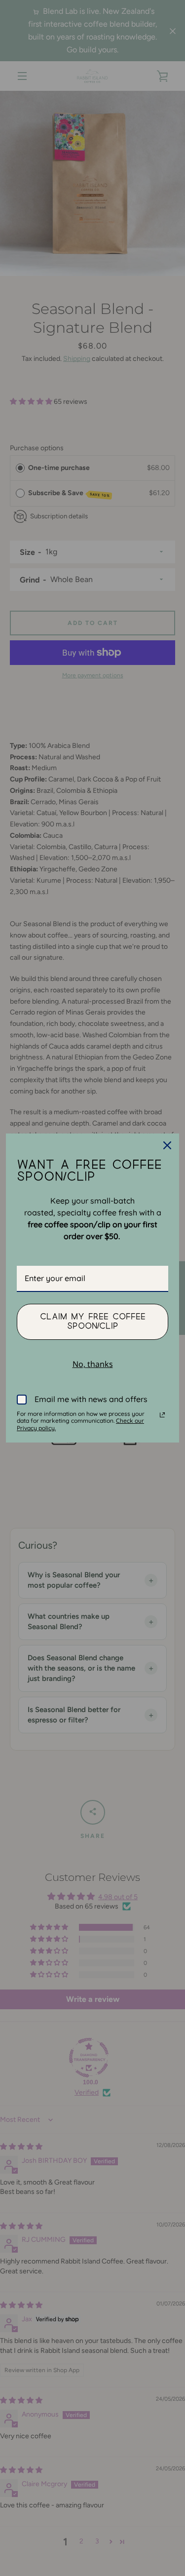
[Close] (167, 1145)
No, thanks (93, 1364)
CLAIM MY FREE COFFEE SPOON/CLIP (93, 1321)
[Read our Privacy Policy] (162, 1415)
